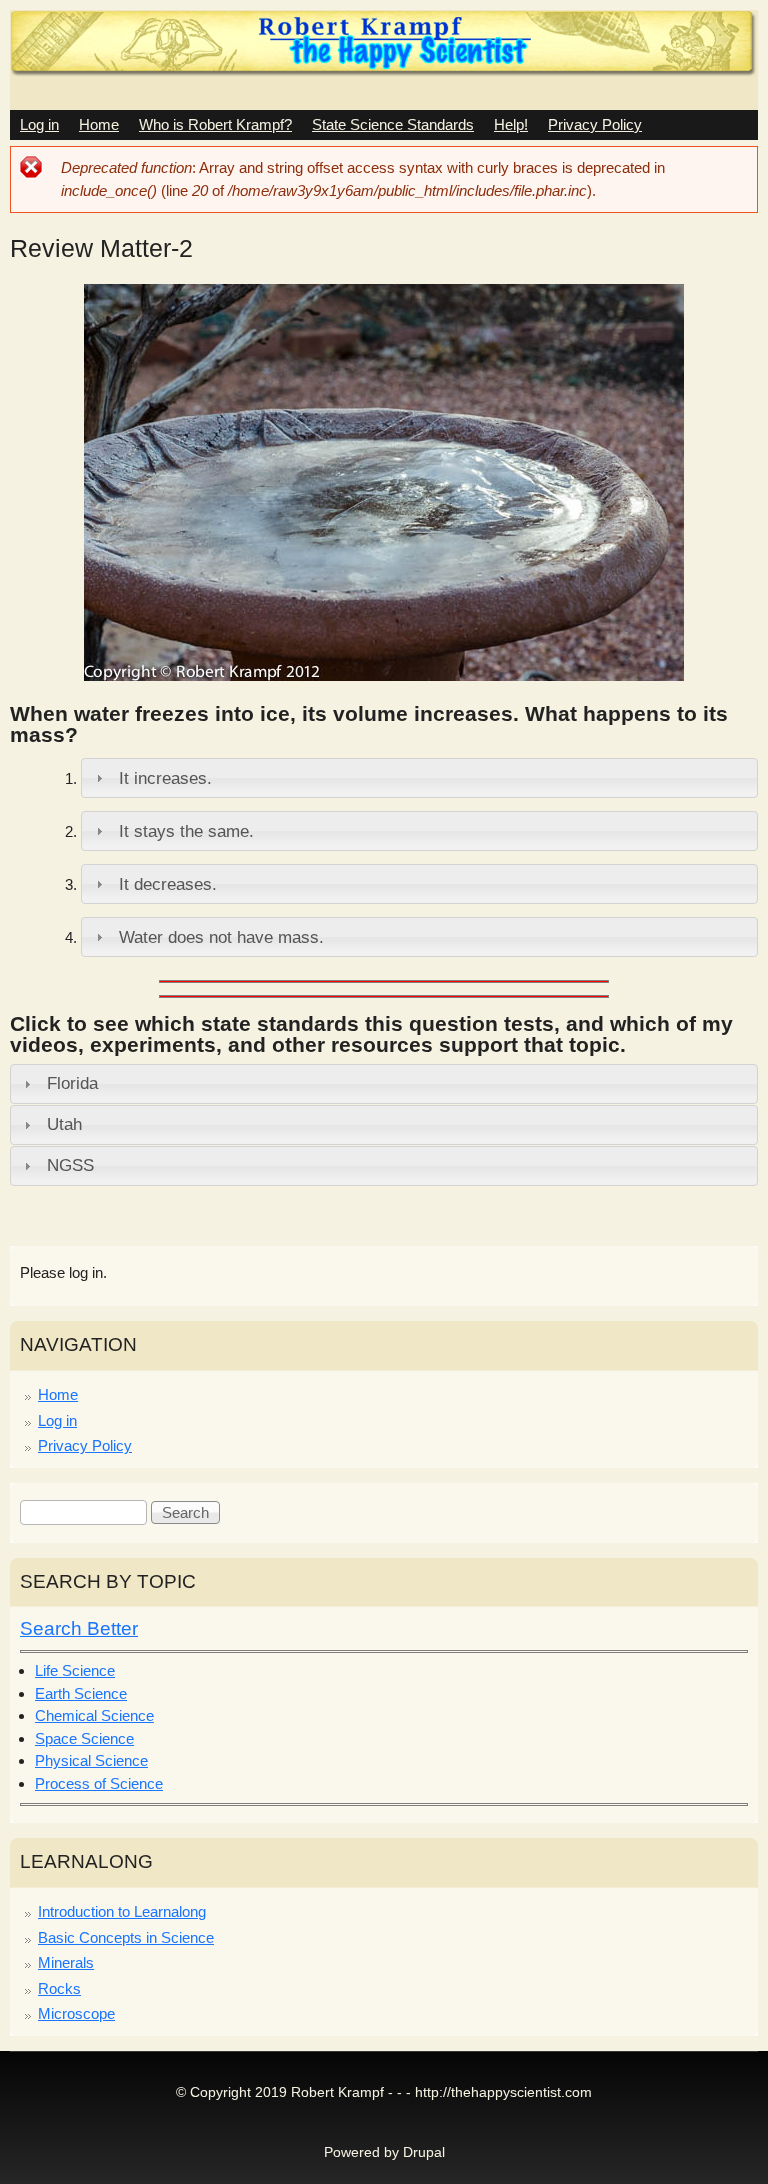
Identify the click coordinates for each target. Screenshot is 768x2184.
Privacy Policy (595, 124)
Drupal (424, 2152)
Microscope (76, 2013)
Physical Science (91, 1760)
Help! (511, 124)
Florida (72, 1083)
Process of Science (99, 1783)
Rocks (59, 1988)
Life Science (75, 1670)
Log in (39, 124)
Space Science (84, 1738)
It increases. (165, 778)
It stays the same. (186, 831)
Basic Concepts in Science (126, 1937)
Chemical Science (94, 1715)
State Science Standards (393, 124)
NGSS (70, 1165)
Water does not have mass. (221, 937)
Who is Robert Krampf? (215, 124)
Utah (64, 1124)
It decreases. (168, 884)
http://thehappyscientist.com (503, 2092)
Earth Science (81, 1693)
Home (99, 124)
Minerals (66, 1962)
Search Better (79, 1628)
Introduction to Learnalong (122, 1911)
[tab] (419, 778)
